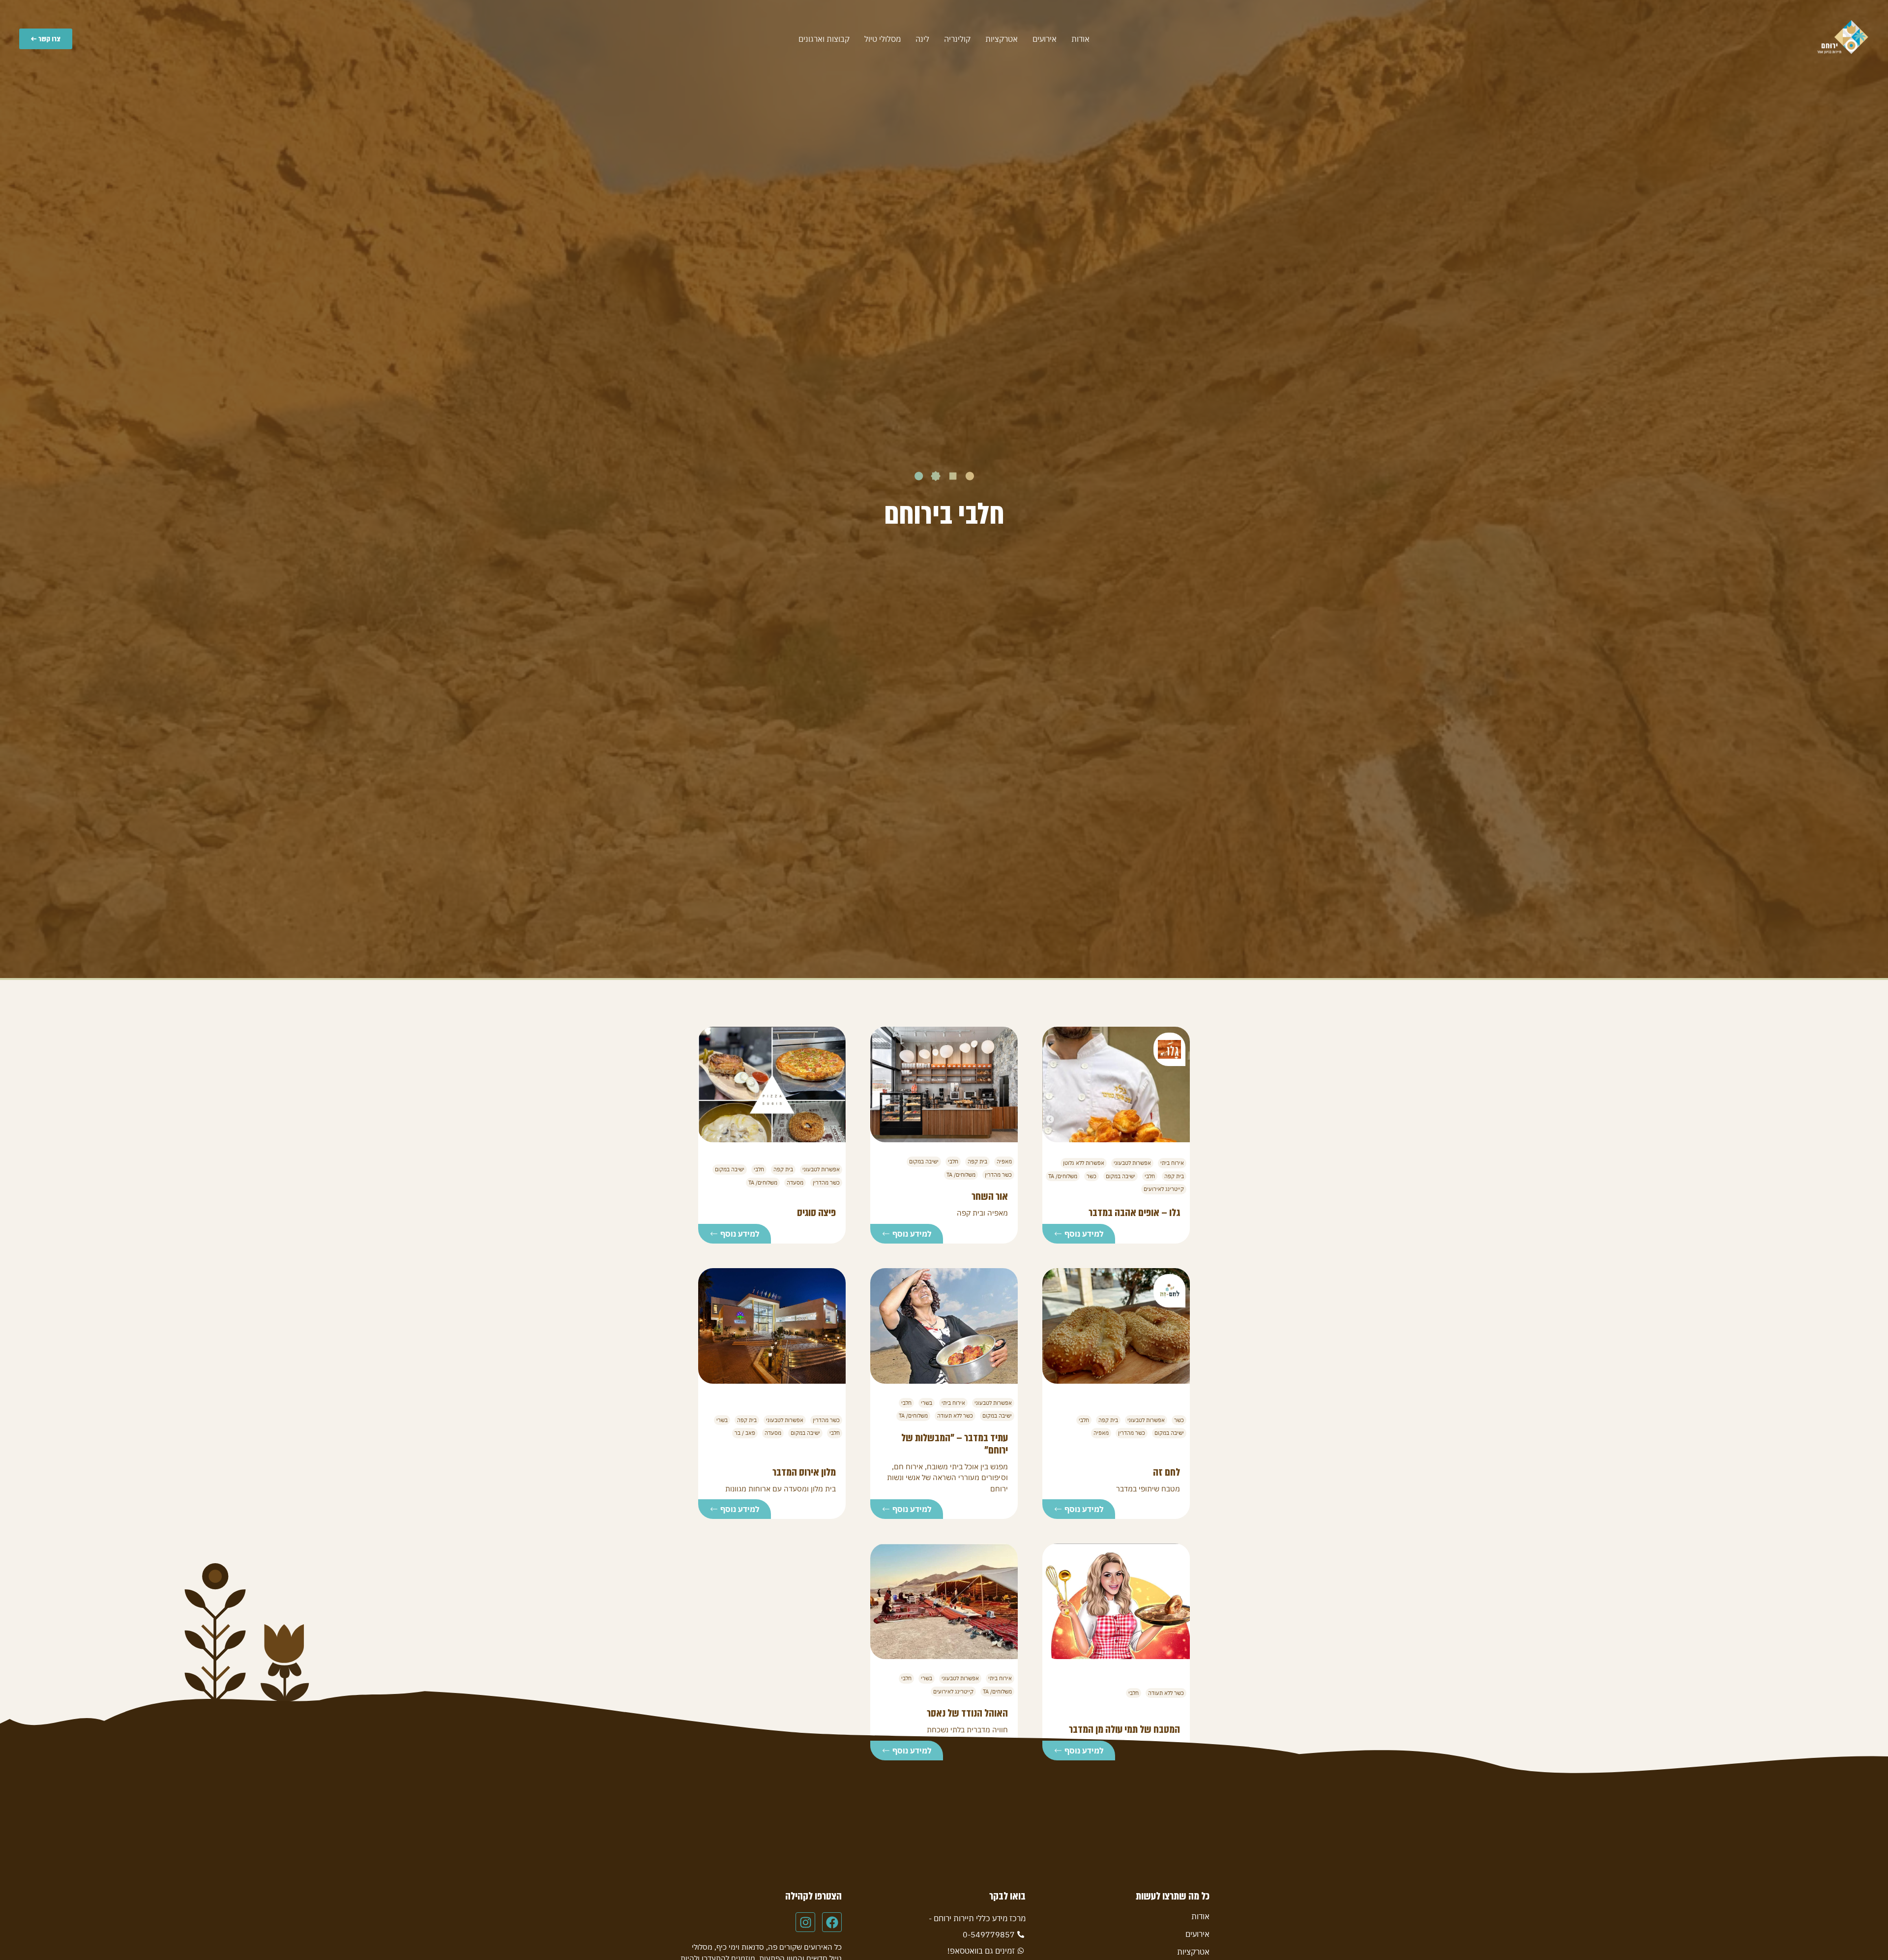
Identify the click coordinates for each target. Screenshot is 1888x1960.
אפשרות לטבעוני (1132, 1163)
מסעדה (795, 1183)
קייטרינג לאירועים (1164, 1189)
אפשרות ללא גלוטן (1084, 1163)
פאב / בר (745, 1433)
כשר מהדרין (998, 1175)
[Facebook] (832, 1922)
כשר (1091, 1176)
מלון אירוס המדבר (804, 1472)
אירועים (1045, 39)
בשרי (927, 1403)
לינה (922, 39)
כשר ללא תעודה (955, 1416)
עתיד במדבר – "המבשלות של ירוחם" (955, 1444)
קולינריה (957, 39)
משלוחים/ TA (1063, 1176)
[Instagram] (805, 1922)
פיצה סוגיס (816, 1213)
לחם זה (1166, 1472)
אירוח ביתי (1172, 1163)
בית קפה (1174, 1176)
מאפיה (1004, 1161)
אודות (1080, 39)
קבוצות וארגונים (824, 39)
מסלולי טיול (883, 39)
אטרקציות (1002, 39)
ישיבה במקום (1121, 1176)
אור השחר (990, 1196)
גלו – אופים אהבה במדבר (1134, 1213)
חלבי (1150, 1176)
